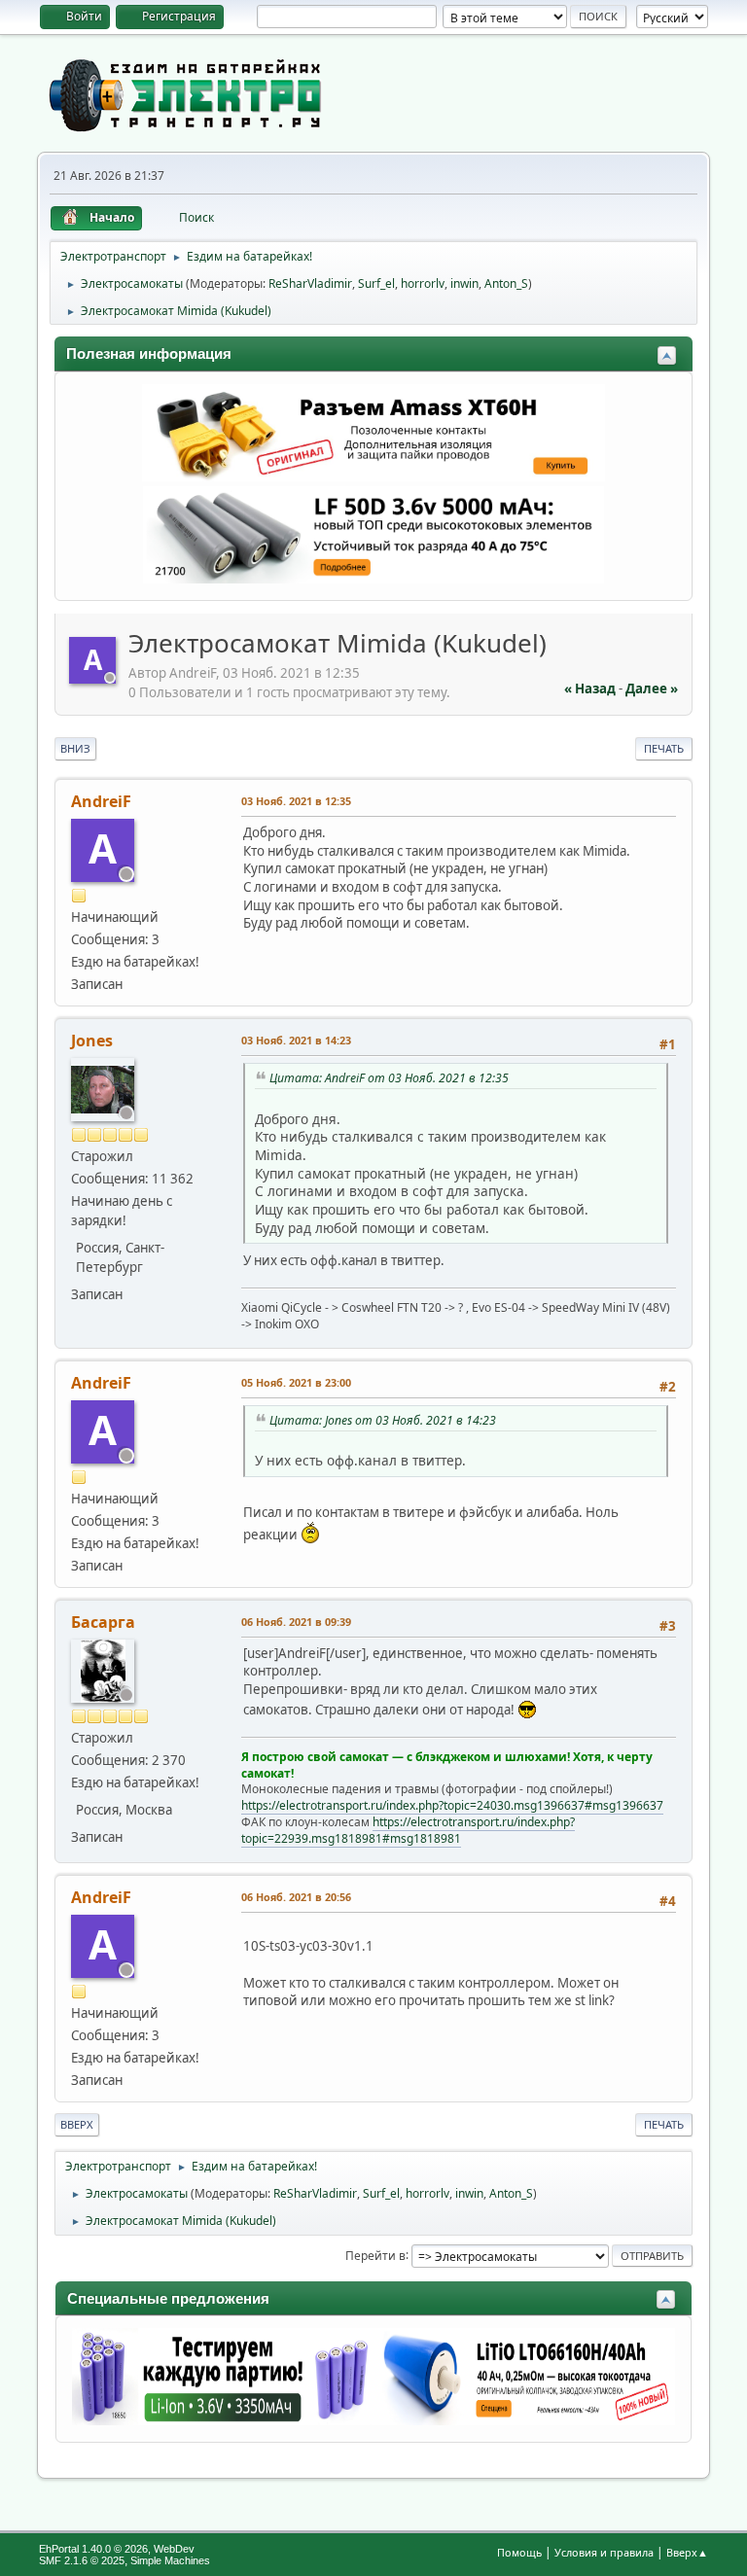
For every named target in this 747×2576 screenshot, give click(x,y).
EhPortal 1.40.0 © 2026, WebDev (117, 2549)
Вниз (75, 748)
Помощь (519, 2552)
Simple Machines (170, 2560)
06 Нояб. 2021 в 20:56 (296, 1897)
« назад (590, 688)
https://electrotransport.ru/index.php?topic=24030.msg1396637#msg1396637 (452, 1805)
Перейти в (375, 2255)
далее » (652, 688)
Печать (664, 748)
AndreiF (101, 801)
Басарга (103, 1622)
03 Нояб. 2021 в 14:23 (296, 1040)
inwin (464, 283)
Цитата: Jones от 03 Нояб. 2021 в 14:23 (383, 1420)
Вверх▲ (687, 2552)
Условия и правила (604, 2552)
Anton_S (506, 283)
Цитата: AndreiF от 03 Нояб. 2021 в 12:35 (389, 1078)
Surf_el (376, 283)
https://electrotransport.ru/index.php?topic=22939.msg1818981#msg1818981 (408, 1830)
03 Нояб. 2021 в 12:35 (296, 801)
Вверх (77, 2124)
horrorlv (423, 283)
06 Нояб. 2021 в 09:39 (296, 1622)
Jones (92, 1041)
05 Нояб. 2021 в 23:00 (296, 1382)
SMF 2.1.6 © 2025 (82, 2560)
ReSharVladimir (310, 283)
